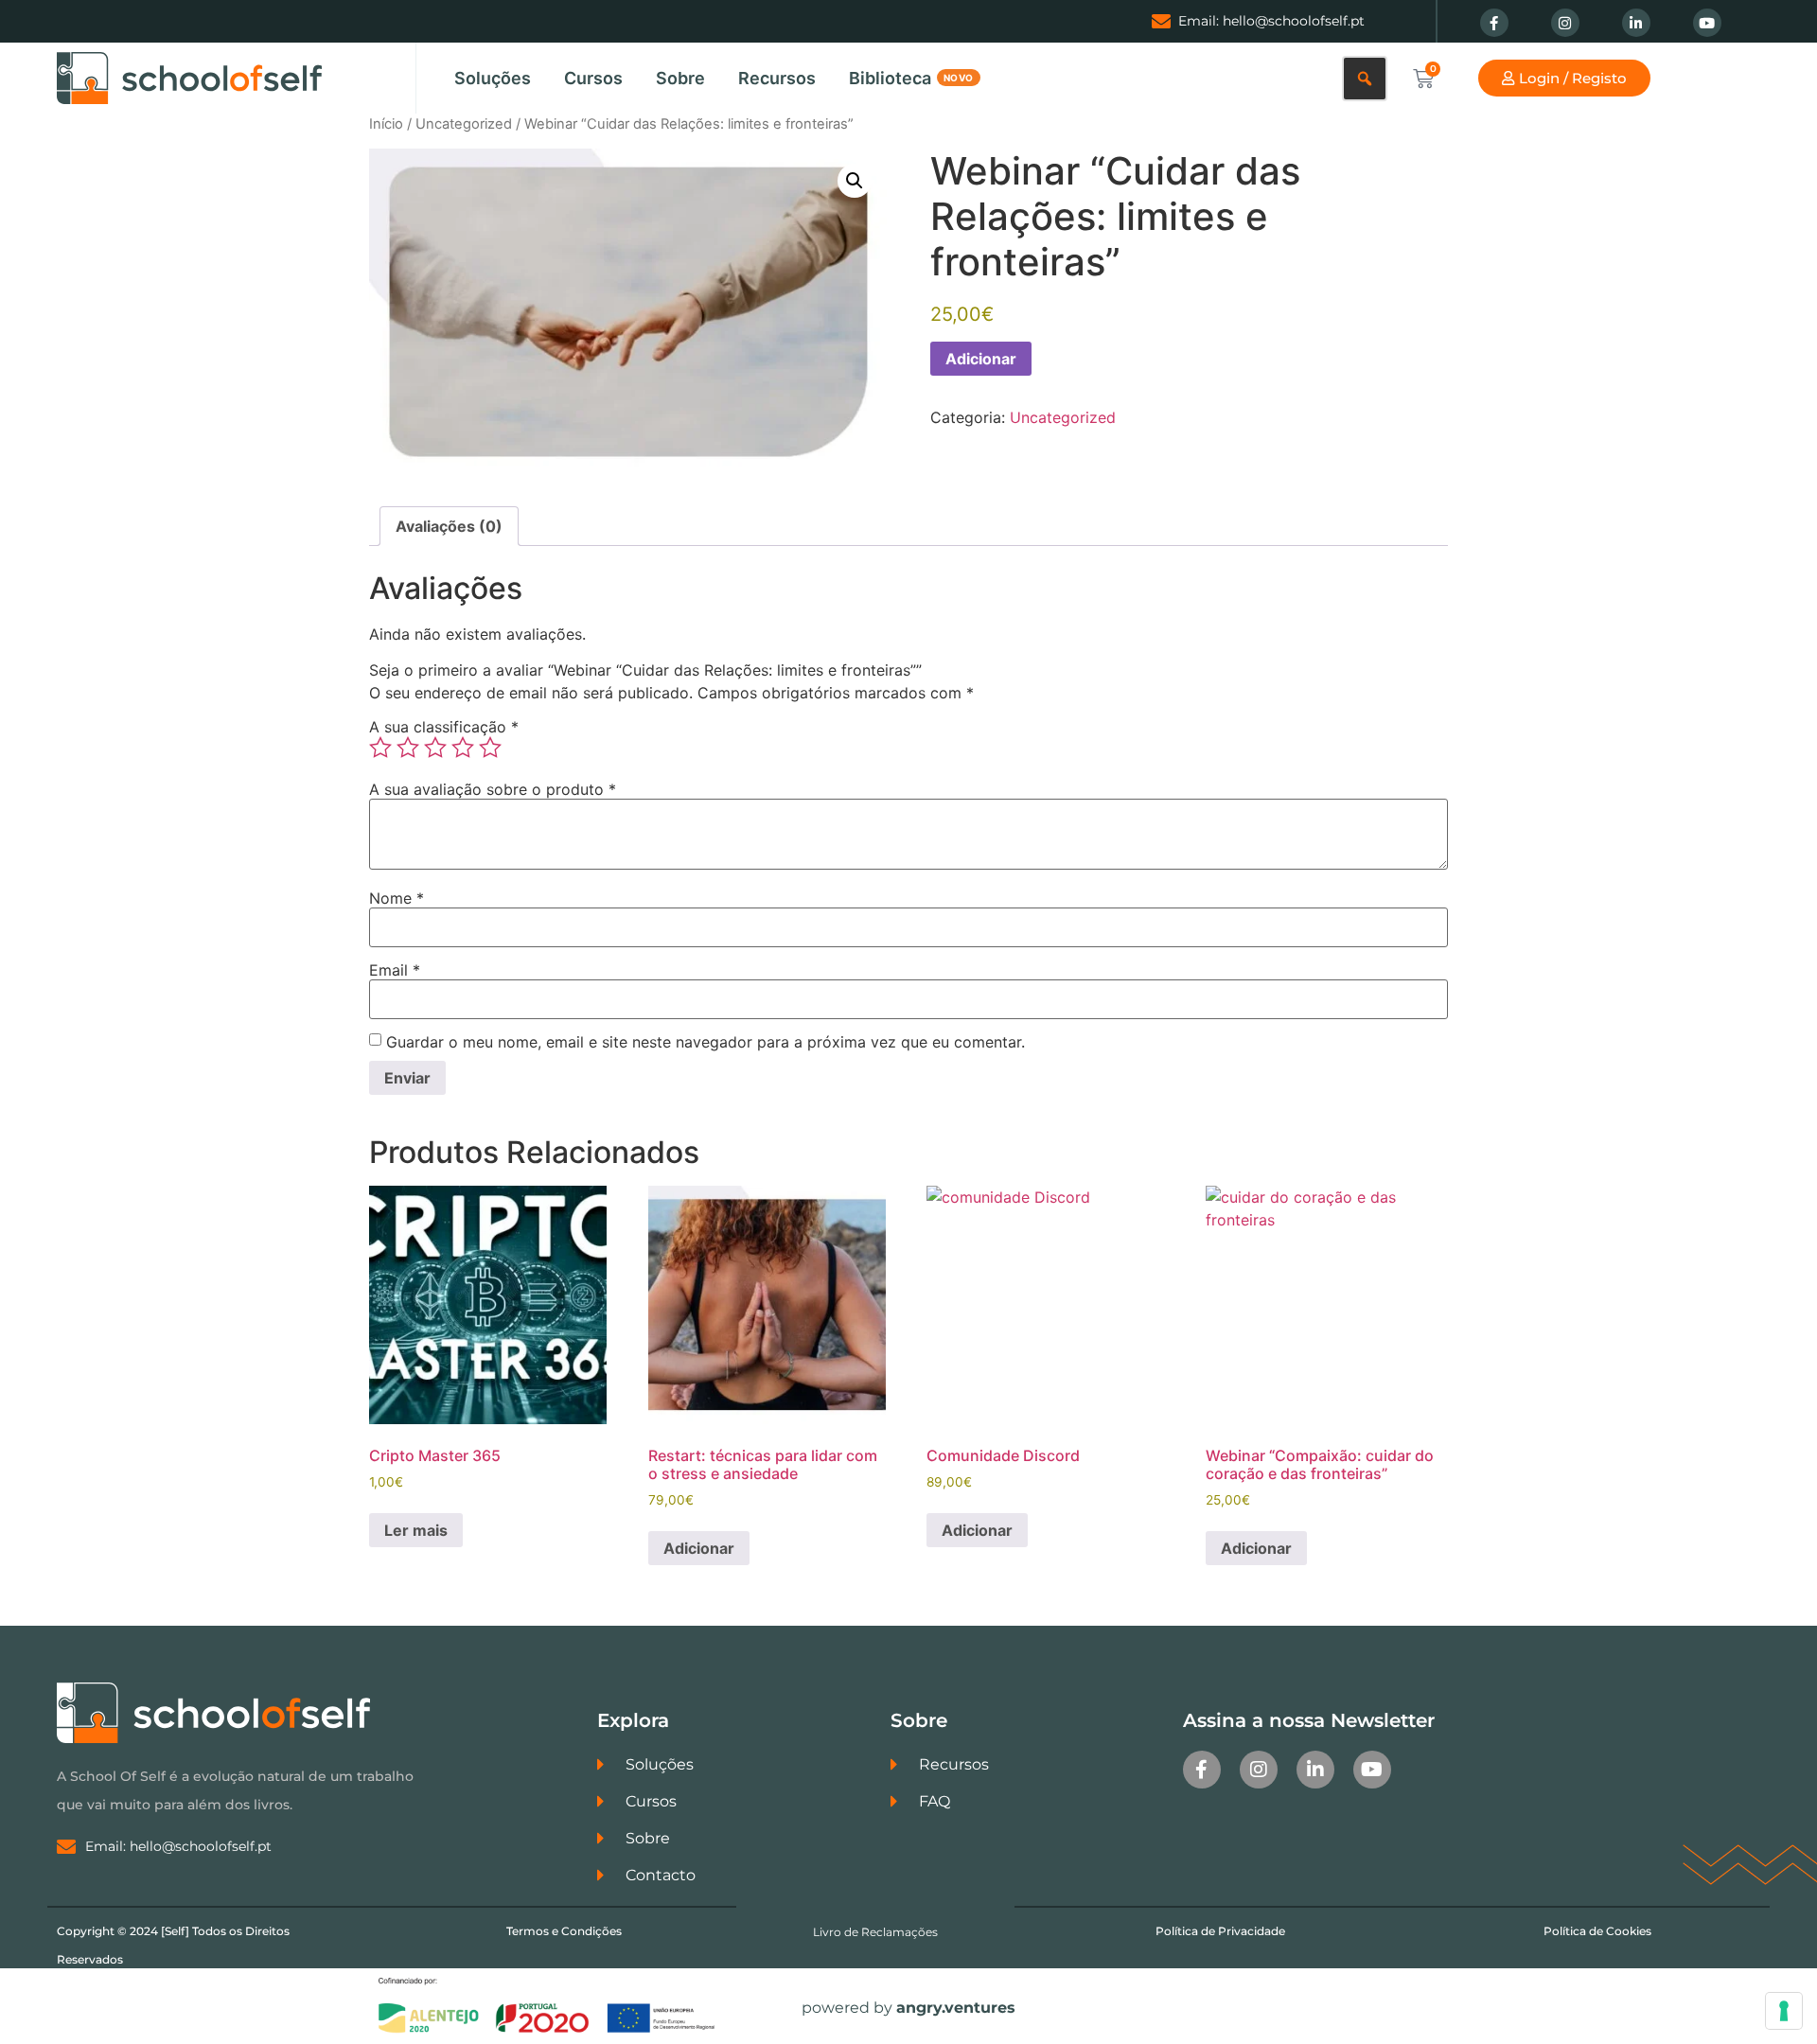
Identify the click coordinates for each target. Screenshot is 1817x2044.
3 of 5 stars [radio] (435, 748)
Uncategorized (464, 124)
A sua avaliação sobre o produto (493, 789)
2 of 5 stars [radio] (408, 748)
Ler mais (416, 1530)
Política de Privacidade (1220, 1931)
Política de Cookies (1597, 1931)
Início (386, 124)
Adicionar (981, 359)
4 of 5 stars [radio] (463, 748)
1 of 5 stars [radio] (380, 748)
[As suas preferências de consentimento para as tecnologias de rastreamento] (1784, 2011)
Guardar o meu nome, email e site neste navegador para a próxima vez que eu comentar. (706, 1042)
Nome (397, 898)
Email (395, 970)
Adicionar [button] (699, 1548)
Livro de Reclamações (875, 1932)
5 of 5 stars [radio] (490, 748)
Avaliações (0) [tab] (449, 526)
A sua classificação (444, 727)
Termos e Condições (564, 1931)
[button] (855, 181)
